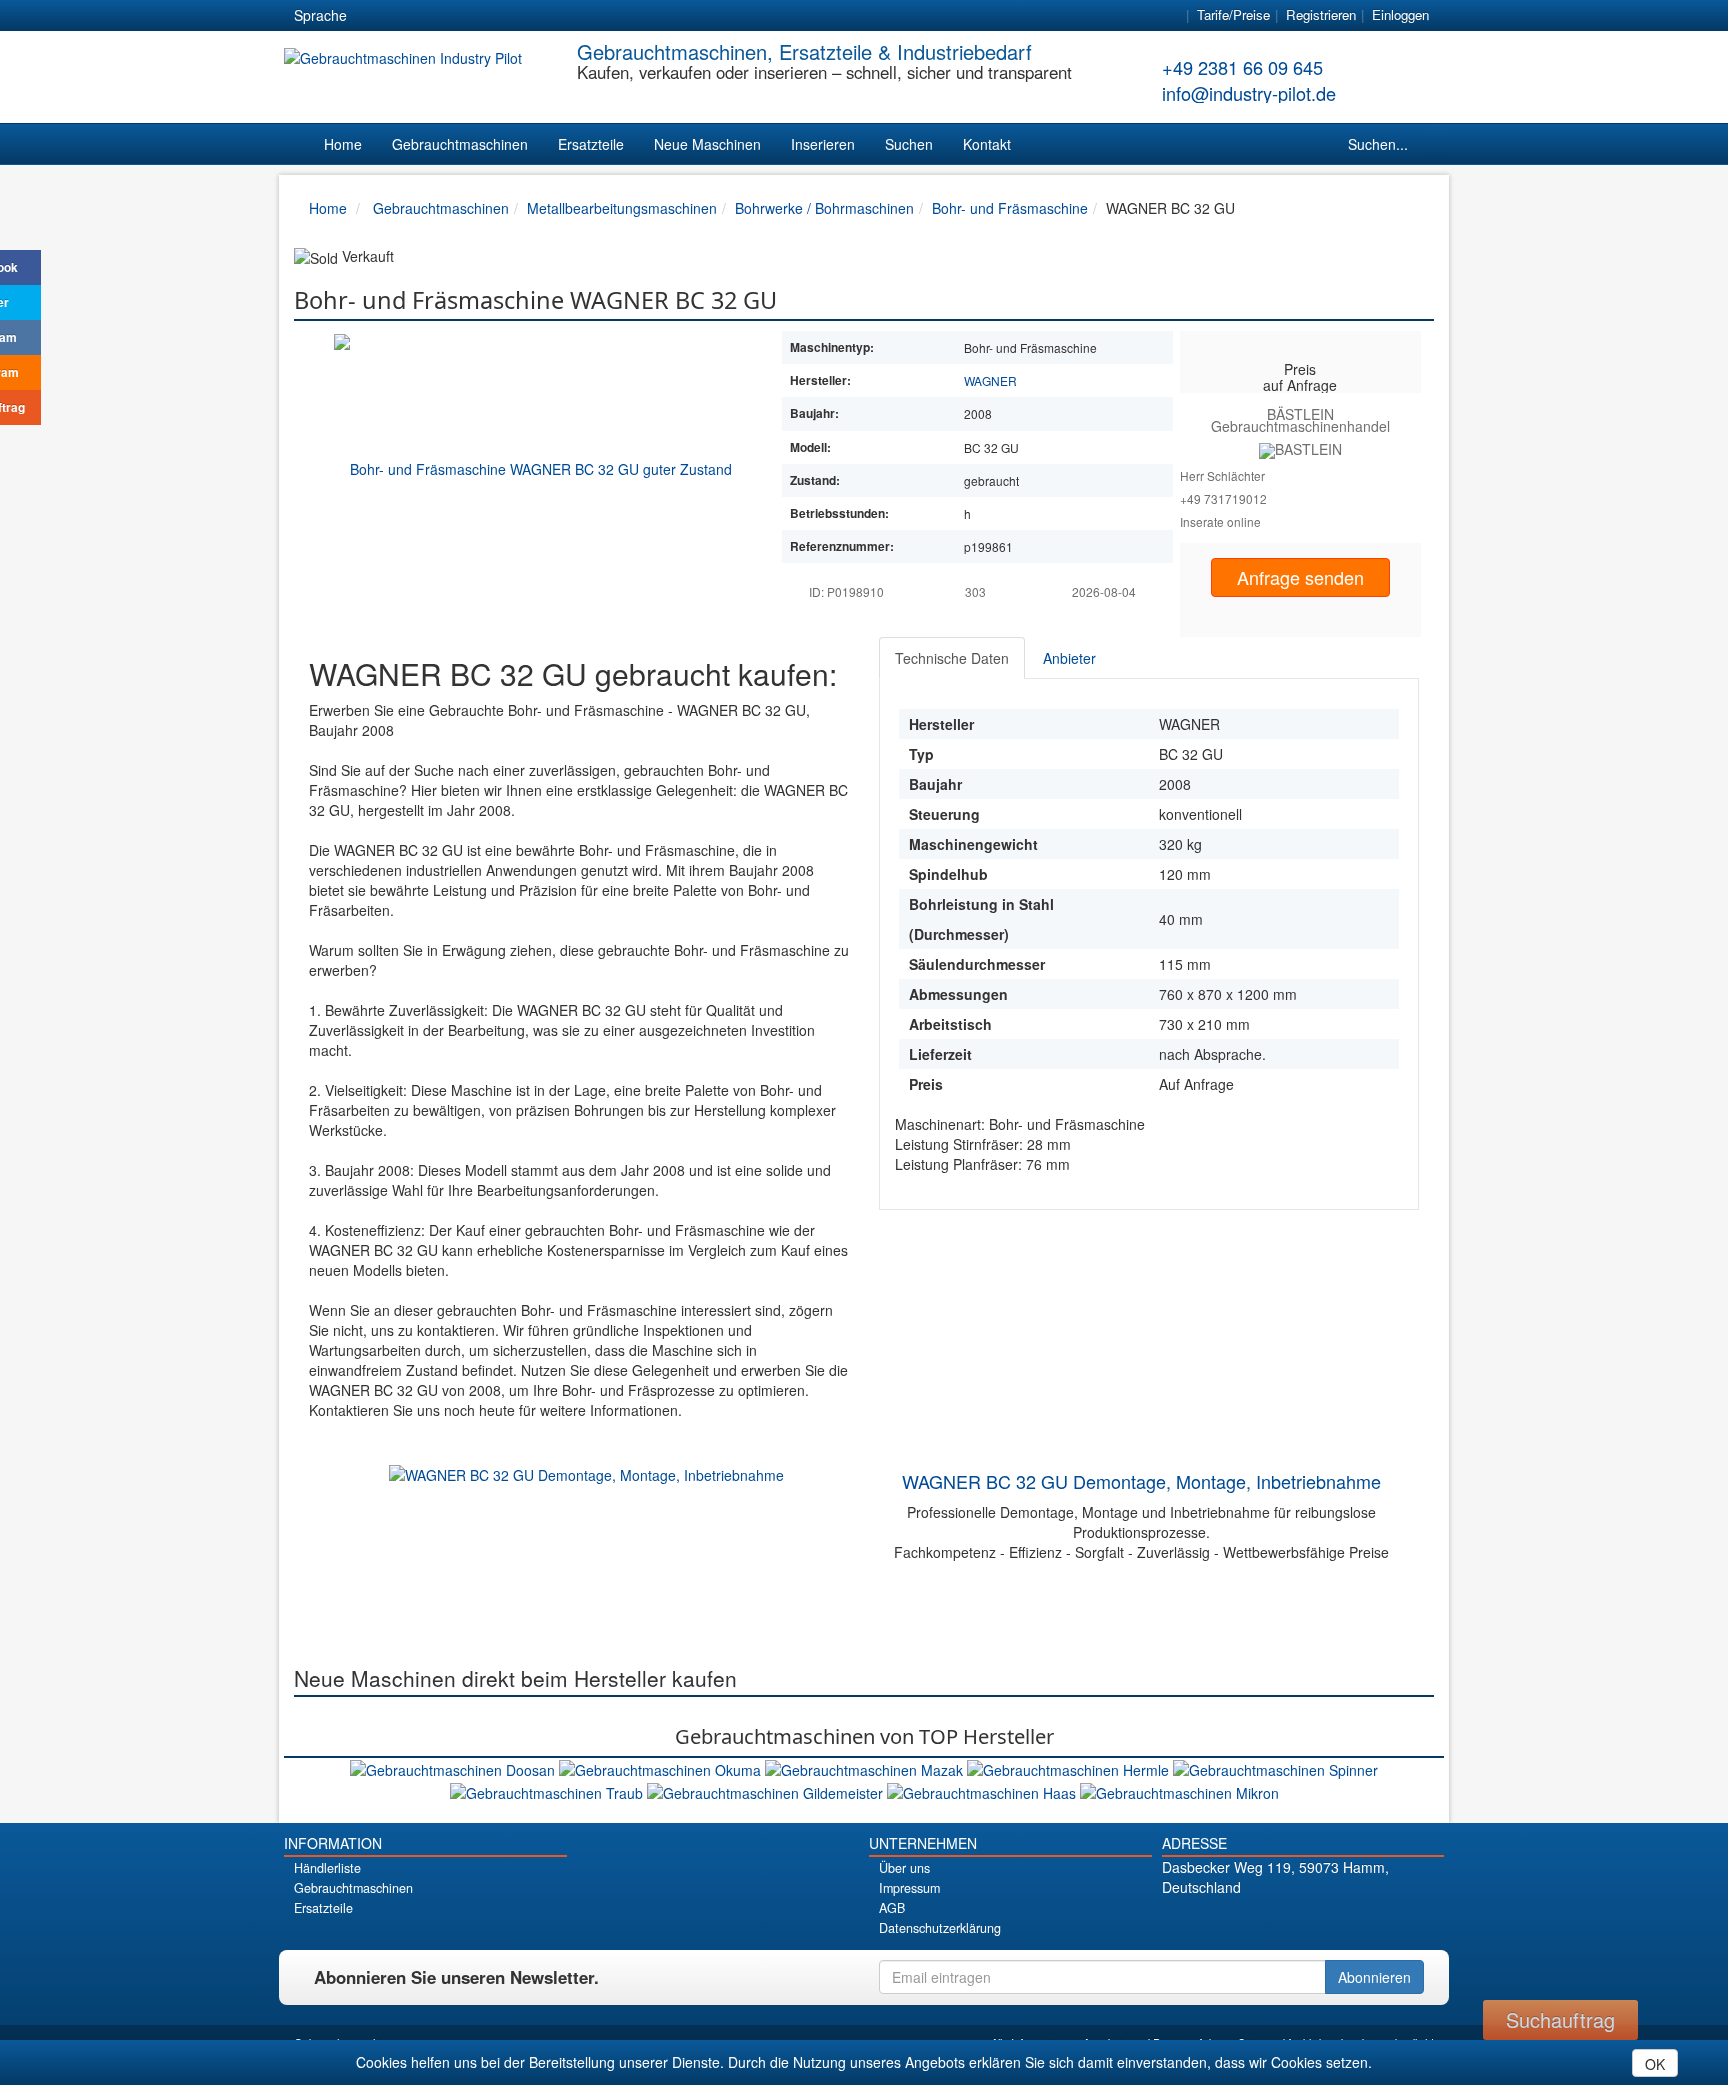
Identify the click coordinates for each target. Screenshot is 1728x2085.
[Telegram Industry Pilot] (1302, 1921)
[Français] (519, 16)
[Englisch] (411, 16)
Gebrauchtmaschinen (460, 144)
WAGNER (990, 380)
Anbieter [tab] (1069, 658)
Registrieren (1321, 14)
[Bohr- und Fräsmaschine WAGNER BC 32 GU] (533, 467)
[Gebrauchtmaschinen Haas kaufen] (983, 1790)
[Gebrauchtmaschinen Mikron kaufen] (1179, 1790)
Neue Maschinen (707, 144)
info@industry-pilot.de (1249, 93)
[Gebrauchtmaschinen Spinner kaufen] (1275, 1768)
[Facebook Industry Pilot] (1232, 1921)
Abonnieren (1374, 1977)
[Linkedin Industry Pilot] (1337, 1921)
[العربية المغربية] (483, 16)
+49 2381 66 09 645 (1242, 67)
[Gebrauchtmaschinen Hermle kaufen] (1070, 1768)
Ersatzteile (591, 144)
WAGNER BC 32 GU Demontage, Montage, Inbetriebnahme (1141, 1481)
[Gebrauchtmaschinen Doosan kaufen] (454, 1768)
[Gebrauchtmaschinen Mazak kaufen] (866, 1768)
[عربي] (555, 16)
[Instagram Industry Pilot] (1372, 1921)
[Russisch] (447, 16)
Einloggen (1400, 14)
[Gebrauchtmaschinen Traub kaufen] (548, 1790)
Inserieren (823, 144)
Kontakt (987, 144)
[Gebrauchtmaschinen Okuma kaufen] (662, 1768)
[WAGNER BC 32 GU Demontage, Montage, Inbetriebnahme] (586, 1472)
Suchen (909, 144)
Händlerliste (327, 1868)
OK (1655, 2064)
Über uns (904, 1868)
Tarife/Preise (1233, 14)
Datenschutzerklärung (940, 1928)
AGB (892, 1908)
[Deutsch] (375, 16)
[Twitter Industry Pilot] (1267, 1921)
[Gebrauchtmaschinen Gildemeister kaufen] (767, 1790)
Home (343, 144)
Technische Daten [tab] (952, 658)
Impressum (909, 1888)
